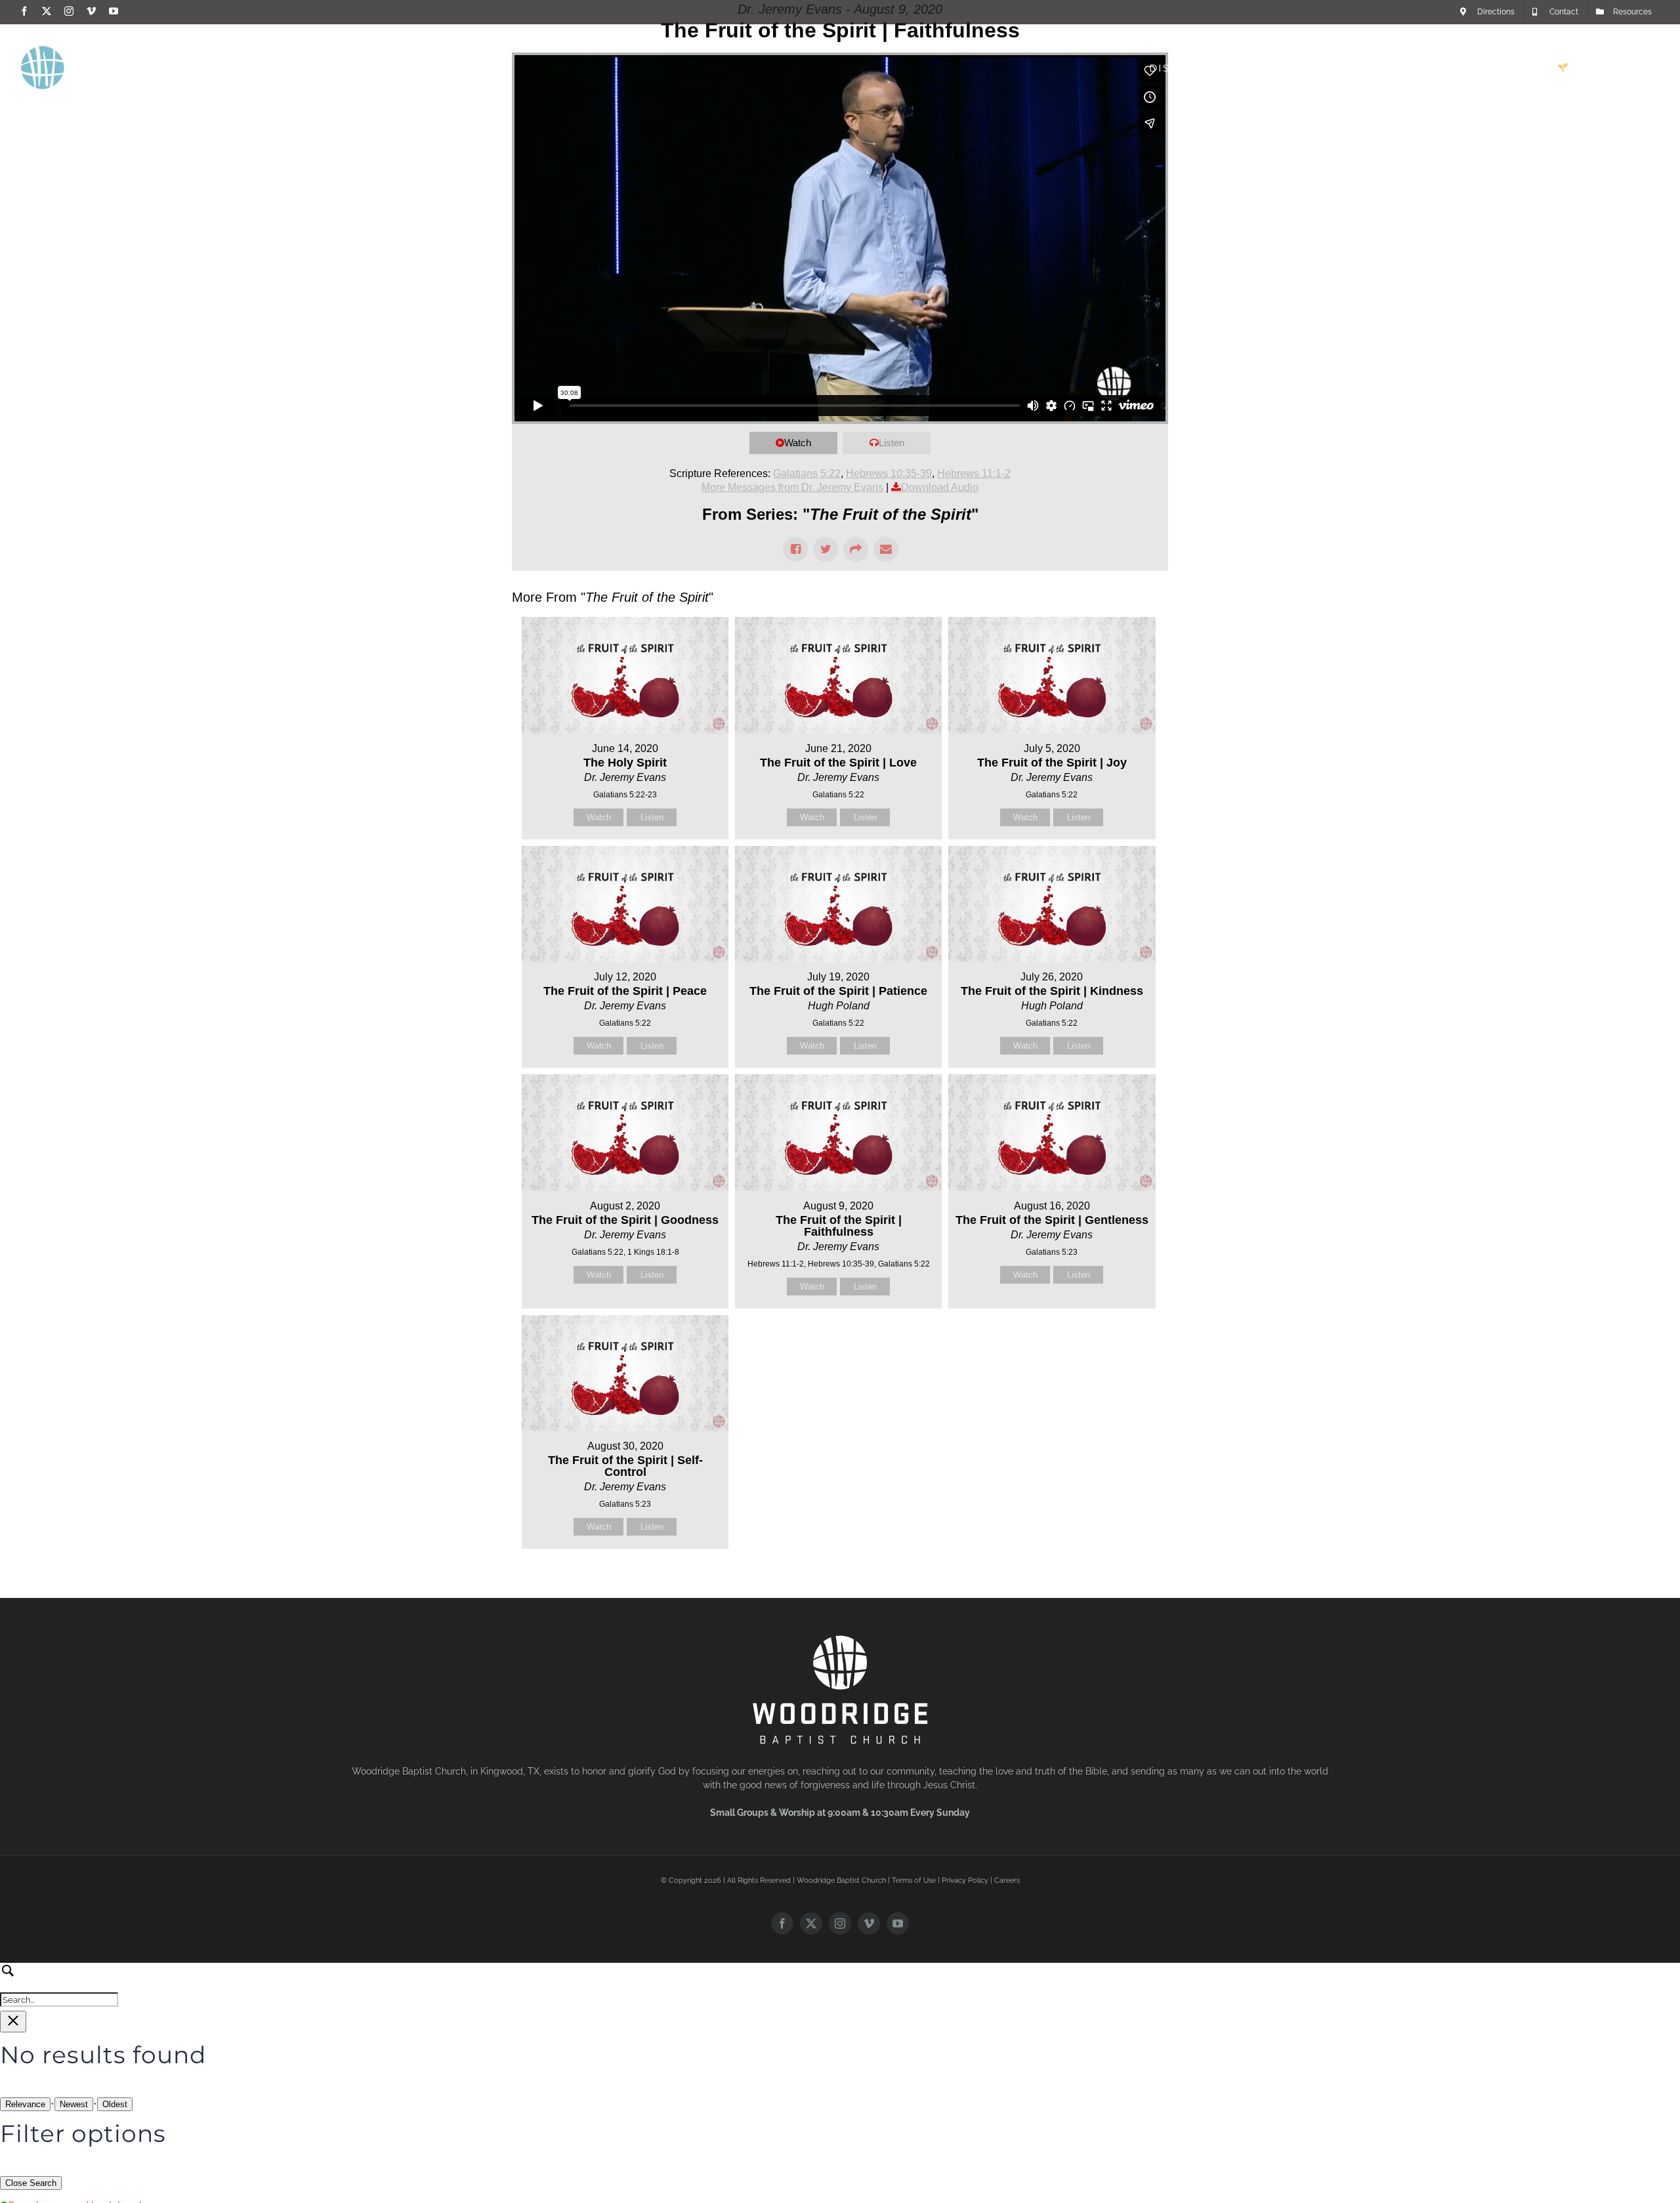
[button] (1639, 68)
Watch (798, 443)
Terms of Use (914, 1880)
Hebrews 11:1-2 (974, 473)
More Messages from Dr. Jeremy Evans (792, 487)
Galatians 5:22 (807, 473)
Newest (74, 2104)
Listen (892, 443)
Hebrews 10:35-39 (889, 473)
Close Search (31, 2183)
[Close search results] (13, 2022)
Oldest (115, 2104)
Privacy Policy (965, 1880)
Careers (1007, 1880)
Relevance (25, 2104)
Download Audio (940, 487)
